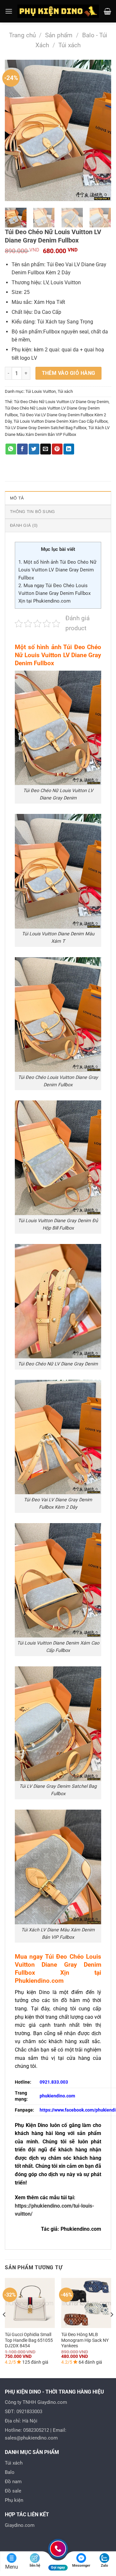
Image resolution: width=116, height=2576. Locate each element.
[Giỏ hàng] (107, 11)
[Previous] (15, 130)
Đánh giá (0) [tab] (24, 525)
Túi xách (69, 45)
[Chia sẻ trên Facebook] (22, 449)
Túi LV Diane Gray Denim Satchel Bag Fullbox (46, 428)
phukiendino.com (57, 2096)
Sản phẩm (59, 35)
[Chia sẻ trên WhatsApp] (11, 449)
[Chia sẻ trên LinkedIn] (69, 449)
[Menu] (9, 11)
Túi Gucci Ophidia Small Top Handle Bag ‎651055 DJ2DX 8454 (29, 2340)
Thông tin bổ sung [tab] (32, 512)
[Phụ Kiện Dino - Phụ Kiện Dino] (58, 11)
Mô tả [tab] (17, 498)
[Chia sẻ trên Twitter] (34, 449)
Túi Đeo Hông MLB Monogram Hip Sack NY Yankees (85, 2340)
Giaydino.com (20, 2525)
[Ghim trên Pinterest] (57, 449)
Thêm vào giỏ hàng (69, 373)
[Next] (101, 130)
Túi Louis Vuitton (41, 391)
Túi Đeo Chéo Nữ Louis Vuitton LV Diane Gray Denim (61, 402)
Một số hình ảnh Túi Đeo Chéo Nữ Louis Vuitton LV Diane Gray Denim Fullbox (57, 570)
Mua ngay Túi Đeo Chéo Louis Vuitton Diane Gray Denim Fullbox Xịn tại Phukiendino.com (54, 593)
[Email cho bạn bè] (46, 449)
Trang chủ (22, 35)
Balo (10, 2472)
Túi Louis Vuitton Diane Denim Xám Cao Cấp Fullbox (61, 421)
